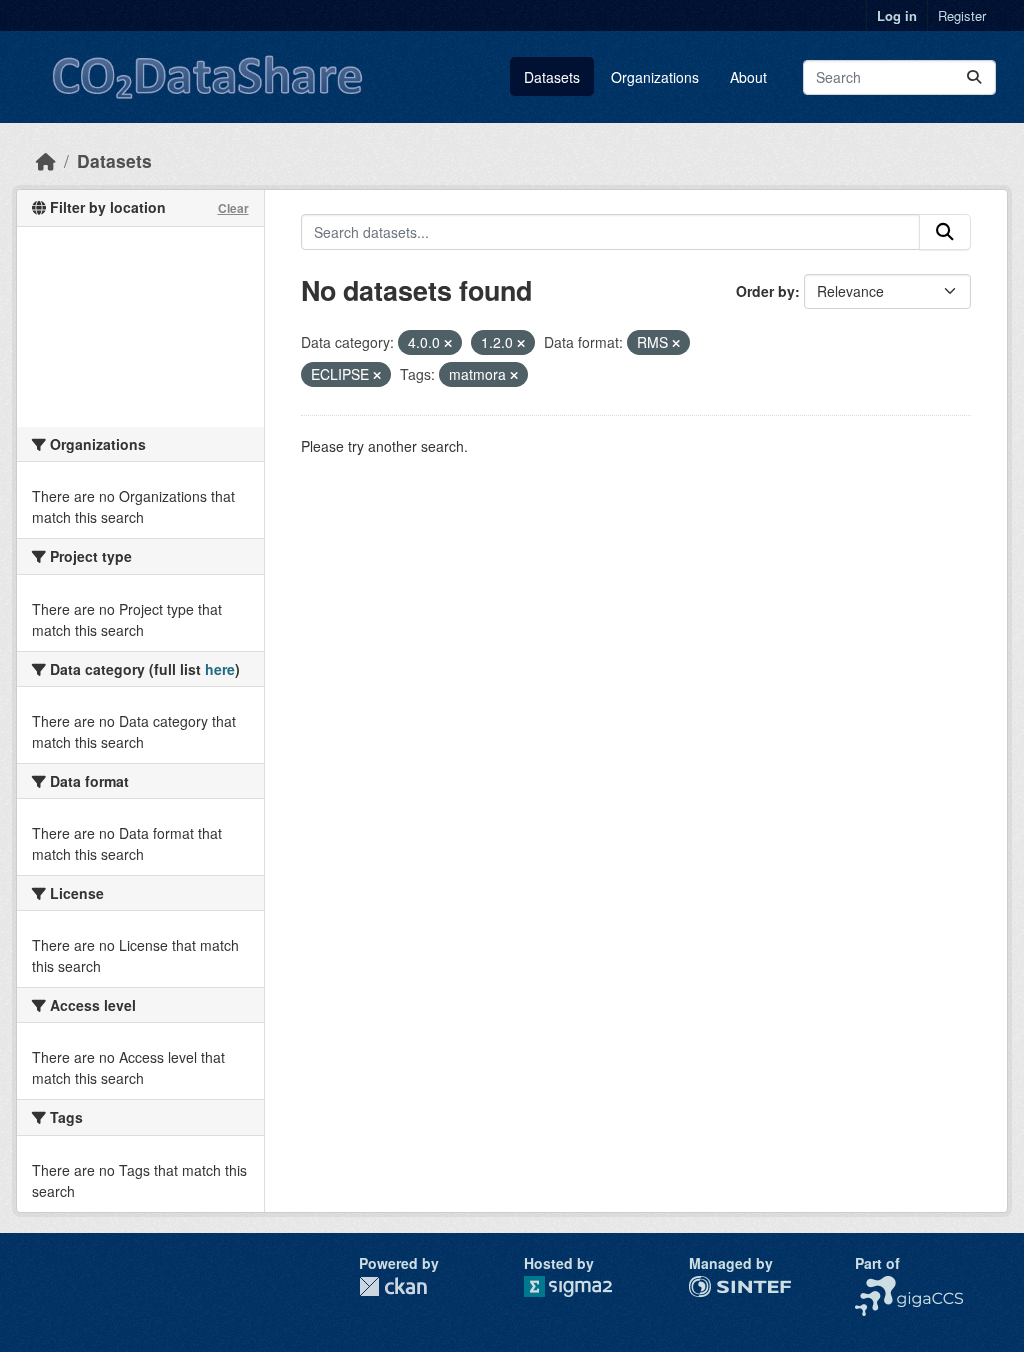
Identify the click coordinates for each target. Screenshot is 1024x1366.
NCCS (874, 1286)
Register (962, 15)
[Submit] (974, 77)
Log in (897, 15)
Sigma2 (584, 1286)
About (748, 77)
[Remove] (448, 343)
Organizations (655, 77)
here (220, 669)
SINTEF (714, 1286)
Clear (233, 208)
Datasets (552, 77)
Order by (765, 291)
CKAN (393, 1286)
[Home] (46, 160)
